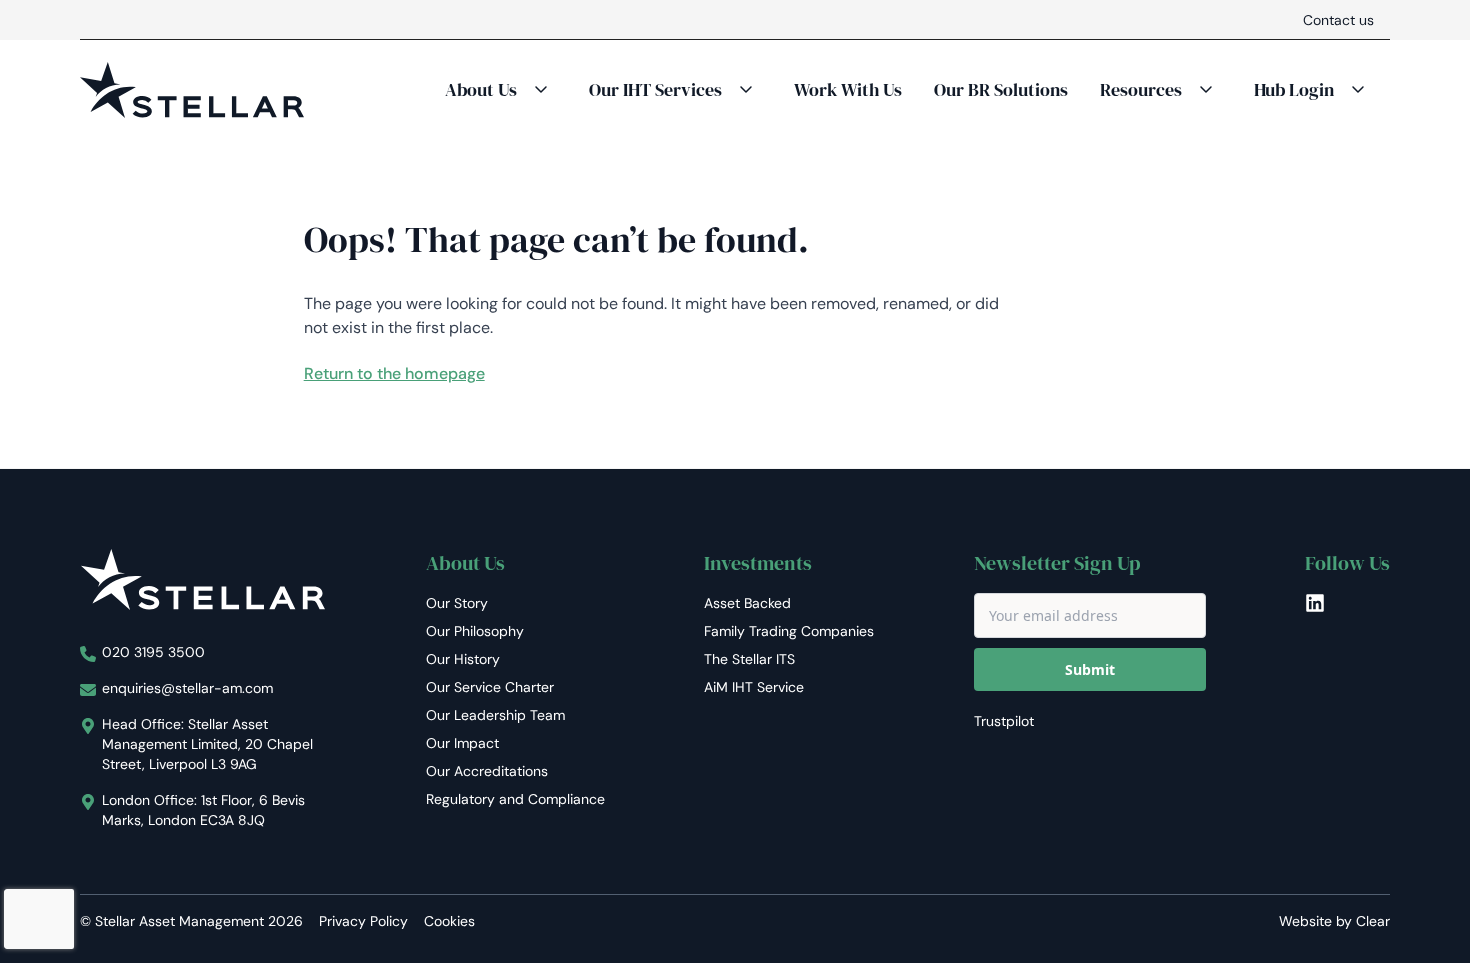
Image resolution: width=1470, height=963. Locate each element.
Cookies (449, 921)
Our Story (457, 603)
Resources (1141, 89)
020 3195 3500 (153, 652)
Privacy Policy (363, 921)
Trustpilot (1004, 721)
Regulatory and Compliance (515, 799)
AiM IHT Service (754, 687)
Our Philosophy (475, 631)
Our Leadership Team (495, 715)
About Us (481, 89)
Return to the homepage (394, 373)
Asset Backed (747, 603)
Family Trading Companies (789, 631)
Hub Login (1294, 89)
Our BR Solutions (1001, 89)
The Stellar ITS (749, 659)
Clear (1373, 921)
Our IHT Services (655, 89)
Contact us (1338, 20)
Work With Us (848, 89)
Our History (463, 659)
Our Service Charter (490, 687)
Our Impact (462, 743)
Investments (758, 563)
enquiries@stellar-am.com (187, 688)
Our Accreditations (487, 771)
